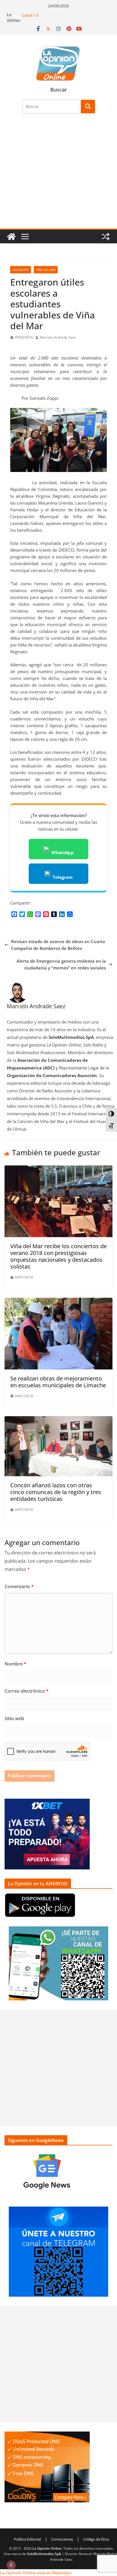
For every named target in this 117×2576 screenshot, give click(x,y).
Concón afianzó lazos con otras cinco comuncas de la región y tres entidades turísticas (56, 1492)
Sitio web (14, 1718)
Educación (21, 270)
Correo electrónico (27, 1691)
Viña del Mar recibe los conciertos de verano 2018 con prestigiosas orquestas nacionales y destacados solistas (58, 1256)
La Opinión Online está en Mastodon (36, 2573)
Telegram (63, 877)
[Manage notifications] (11, 2565)
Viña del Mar (46, 270)
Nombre (15, 1664)
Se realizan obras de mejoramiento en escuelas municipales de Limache (58, 1382)
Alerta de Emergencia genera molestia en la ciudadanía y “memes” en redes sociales (61, 964)
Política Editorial (27, 2539)
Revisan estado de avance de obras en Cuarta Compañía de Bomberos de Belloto (58, 945)
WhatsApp (62, 852)
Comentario (19, 1586)
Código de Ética (96, 2539)
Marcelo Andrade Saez (58, 337)
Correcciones (62, 2539)
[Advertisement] (58, 174)
